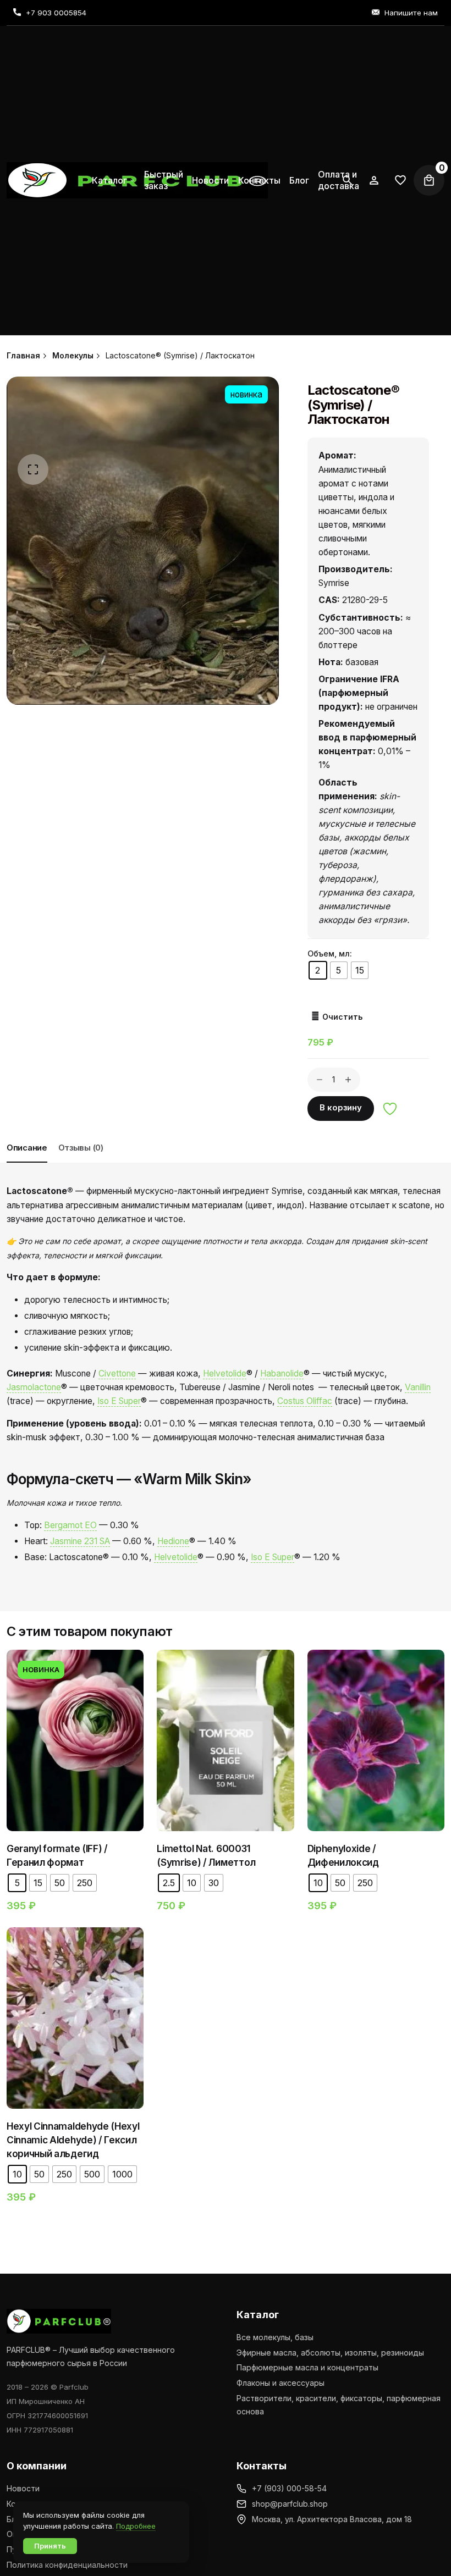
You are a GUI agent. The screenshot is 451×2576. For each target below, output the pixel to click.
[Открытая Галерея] (33, 469)
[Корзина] (429, 180)
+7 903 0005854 (56, 13)
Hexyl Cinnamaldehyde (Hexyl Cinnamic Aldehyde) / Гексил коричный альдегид (73, 2140)
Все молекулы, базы (275, 2337)
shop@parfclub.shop (290, 2504)
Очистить (342, 1017)
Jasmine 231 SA (80, 1541)
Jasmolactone (34, 1387)
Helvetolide (225, 1373)
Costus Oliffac (305, 1401)
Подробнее (136, 2526)
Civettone (117, 1373)
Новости (23, 2488)
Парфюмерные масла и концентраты (307, 2367)
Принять (50, 2546)
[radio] (318, 970)
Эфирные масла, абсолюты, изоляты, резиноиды (330, 2353)
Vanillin (418, 1387)
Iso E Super (119, 1401)
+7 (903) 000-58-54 (289, 2488)
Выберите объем (92, 1754)
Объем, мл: (330, 953)
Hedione (173, 1541)
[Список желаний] (374, 180)
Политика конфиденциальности (67, 2565)
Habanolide (282, 1373)
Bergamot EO (70, 1525)
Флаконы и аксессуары (280, 2383)
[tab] (27, 1162)
